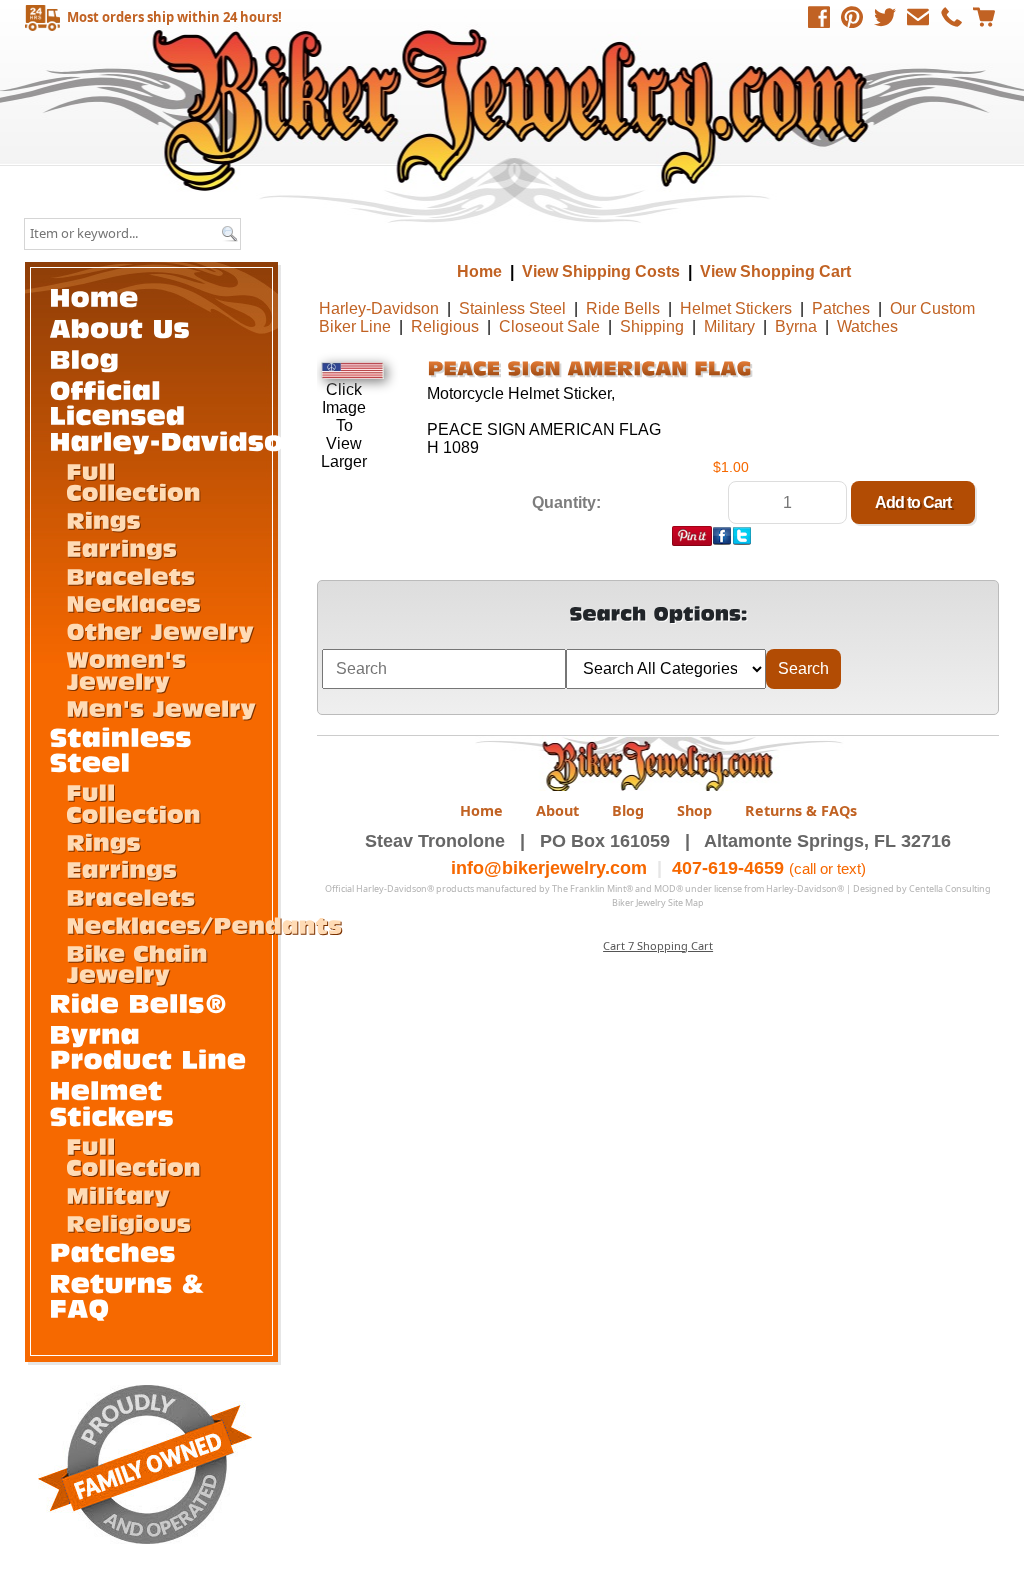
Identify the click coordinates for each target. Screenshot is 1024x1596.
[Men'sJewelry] (161, 707)
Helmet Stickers (736, 308)
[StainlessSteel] (125, 748)
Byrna (796, 326)
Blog (628, 810)
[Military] (118, 1194)
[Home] (94, 296)
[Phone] (951, 17)
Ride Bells (623, 308)
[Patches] (113, 1251)
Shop (694, 810)
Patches (841, 308)
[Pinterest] (852, 17)
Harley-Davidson (379, 308)
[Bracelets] (130, 574)
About (557, 810)
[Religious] (128, 1222)
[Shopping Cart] (984, 17)
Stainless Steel (512, 308)
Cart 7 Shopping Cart (658, 945)
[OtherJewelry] (160, 630)
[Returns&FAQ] (132, 1294)
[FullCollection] (133, 480)
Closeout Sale (549, 326)
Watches (867, 326)
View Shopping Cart (775, 271)
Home (514, 109)
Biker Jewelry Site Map (658, 902)
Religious (445, 326)
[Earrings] (121, 547)
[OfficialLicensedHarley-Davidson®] (188, 415)
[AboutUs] (120, 327)
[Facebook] (819, 17)
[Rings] (103, 519)
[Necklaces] (133, 602)
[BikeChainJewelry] (140, 962)
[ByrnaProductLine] (148, 1046)
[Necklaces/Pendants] (204, 924)
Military (729, 326)
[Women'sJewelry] (130, 669)
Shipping (652, 326)
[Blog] (85, 359)
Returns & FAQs (801, 810)
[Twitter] (885, 17)
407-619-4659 (728, 868)
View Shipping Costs (601, 271)
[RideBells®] (139, 1002)
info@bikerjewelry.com (549, 868)
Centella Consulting (950, 888)
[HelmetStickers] (112, 1102)
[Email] (918, 17)
